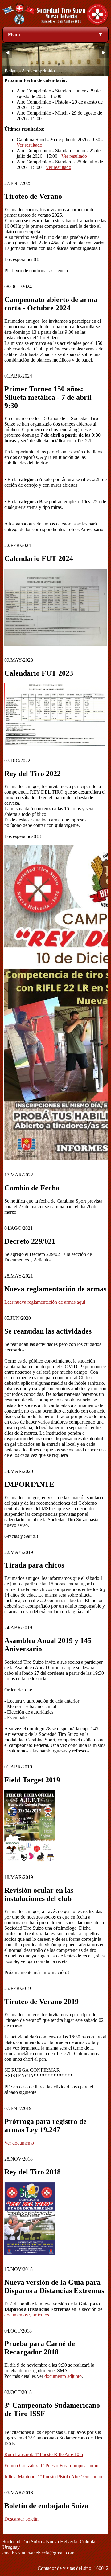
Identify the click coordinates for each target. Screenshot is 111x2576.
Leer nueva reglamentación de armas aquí (45, 1302)
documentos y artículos (27, 2315)
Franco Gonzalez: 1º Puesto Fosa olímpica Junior (52, 2466)
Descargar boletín (21, 2519)
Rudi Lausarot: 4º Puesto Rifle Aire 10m (44, 2454)
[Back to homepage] (55, 24)
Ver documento (19, 2143)
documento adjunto (63, 2376)
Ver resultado (29, 145)
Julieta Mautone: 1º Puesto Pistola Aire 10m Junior (53, 2477)
